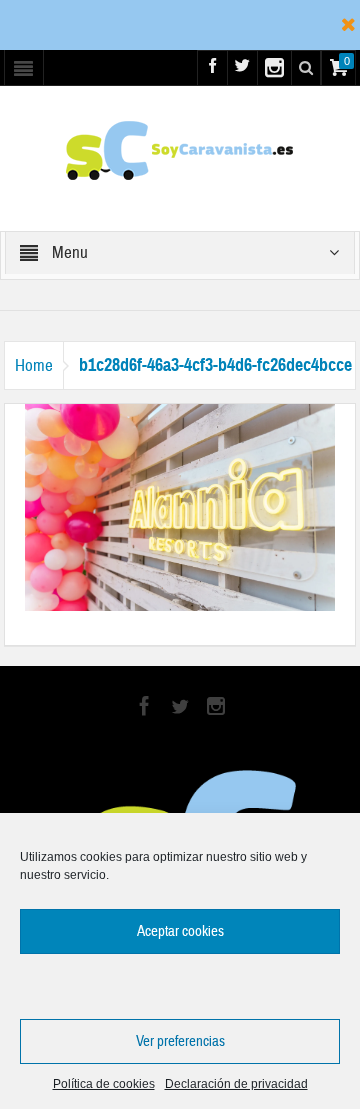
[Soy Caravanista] (179, 149)
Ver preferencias (180, 1041)
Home (34, 365)
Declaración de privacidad (236, 1084)
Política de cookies (104, 1084)
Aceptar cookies (180, 931)
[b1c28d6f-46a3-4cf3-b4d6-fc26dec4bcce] (180, 506)
